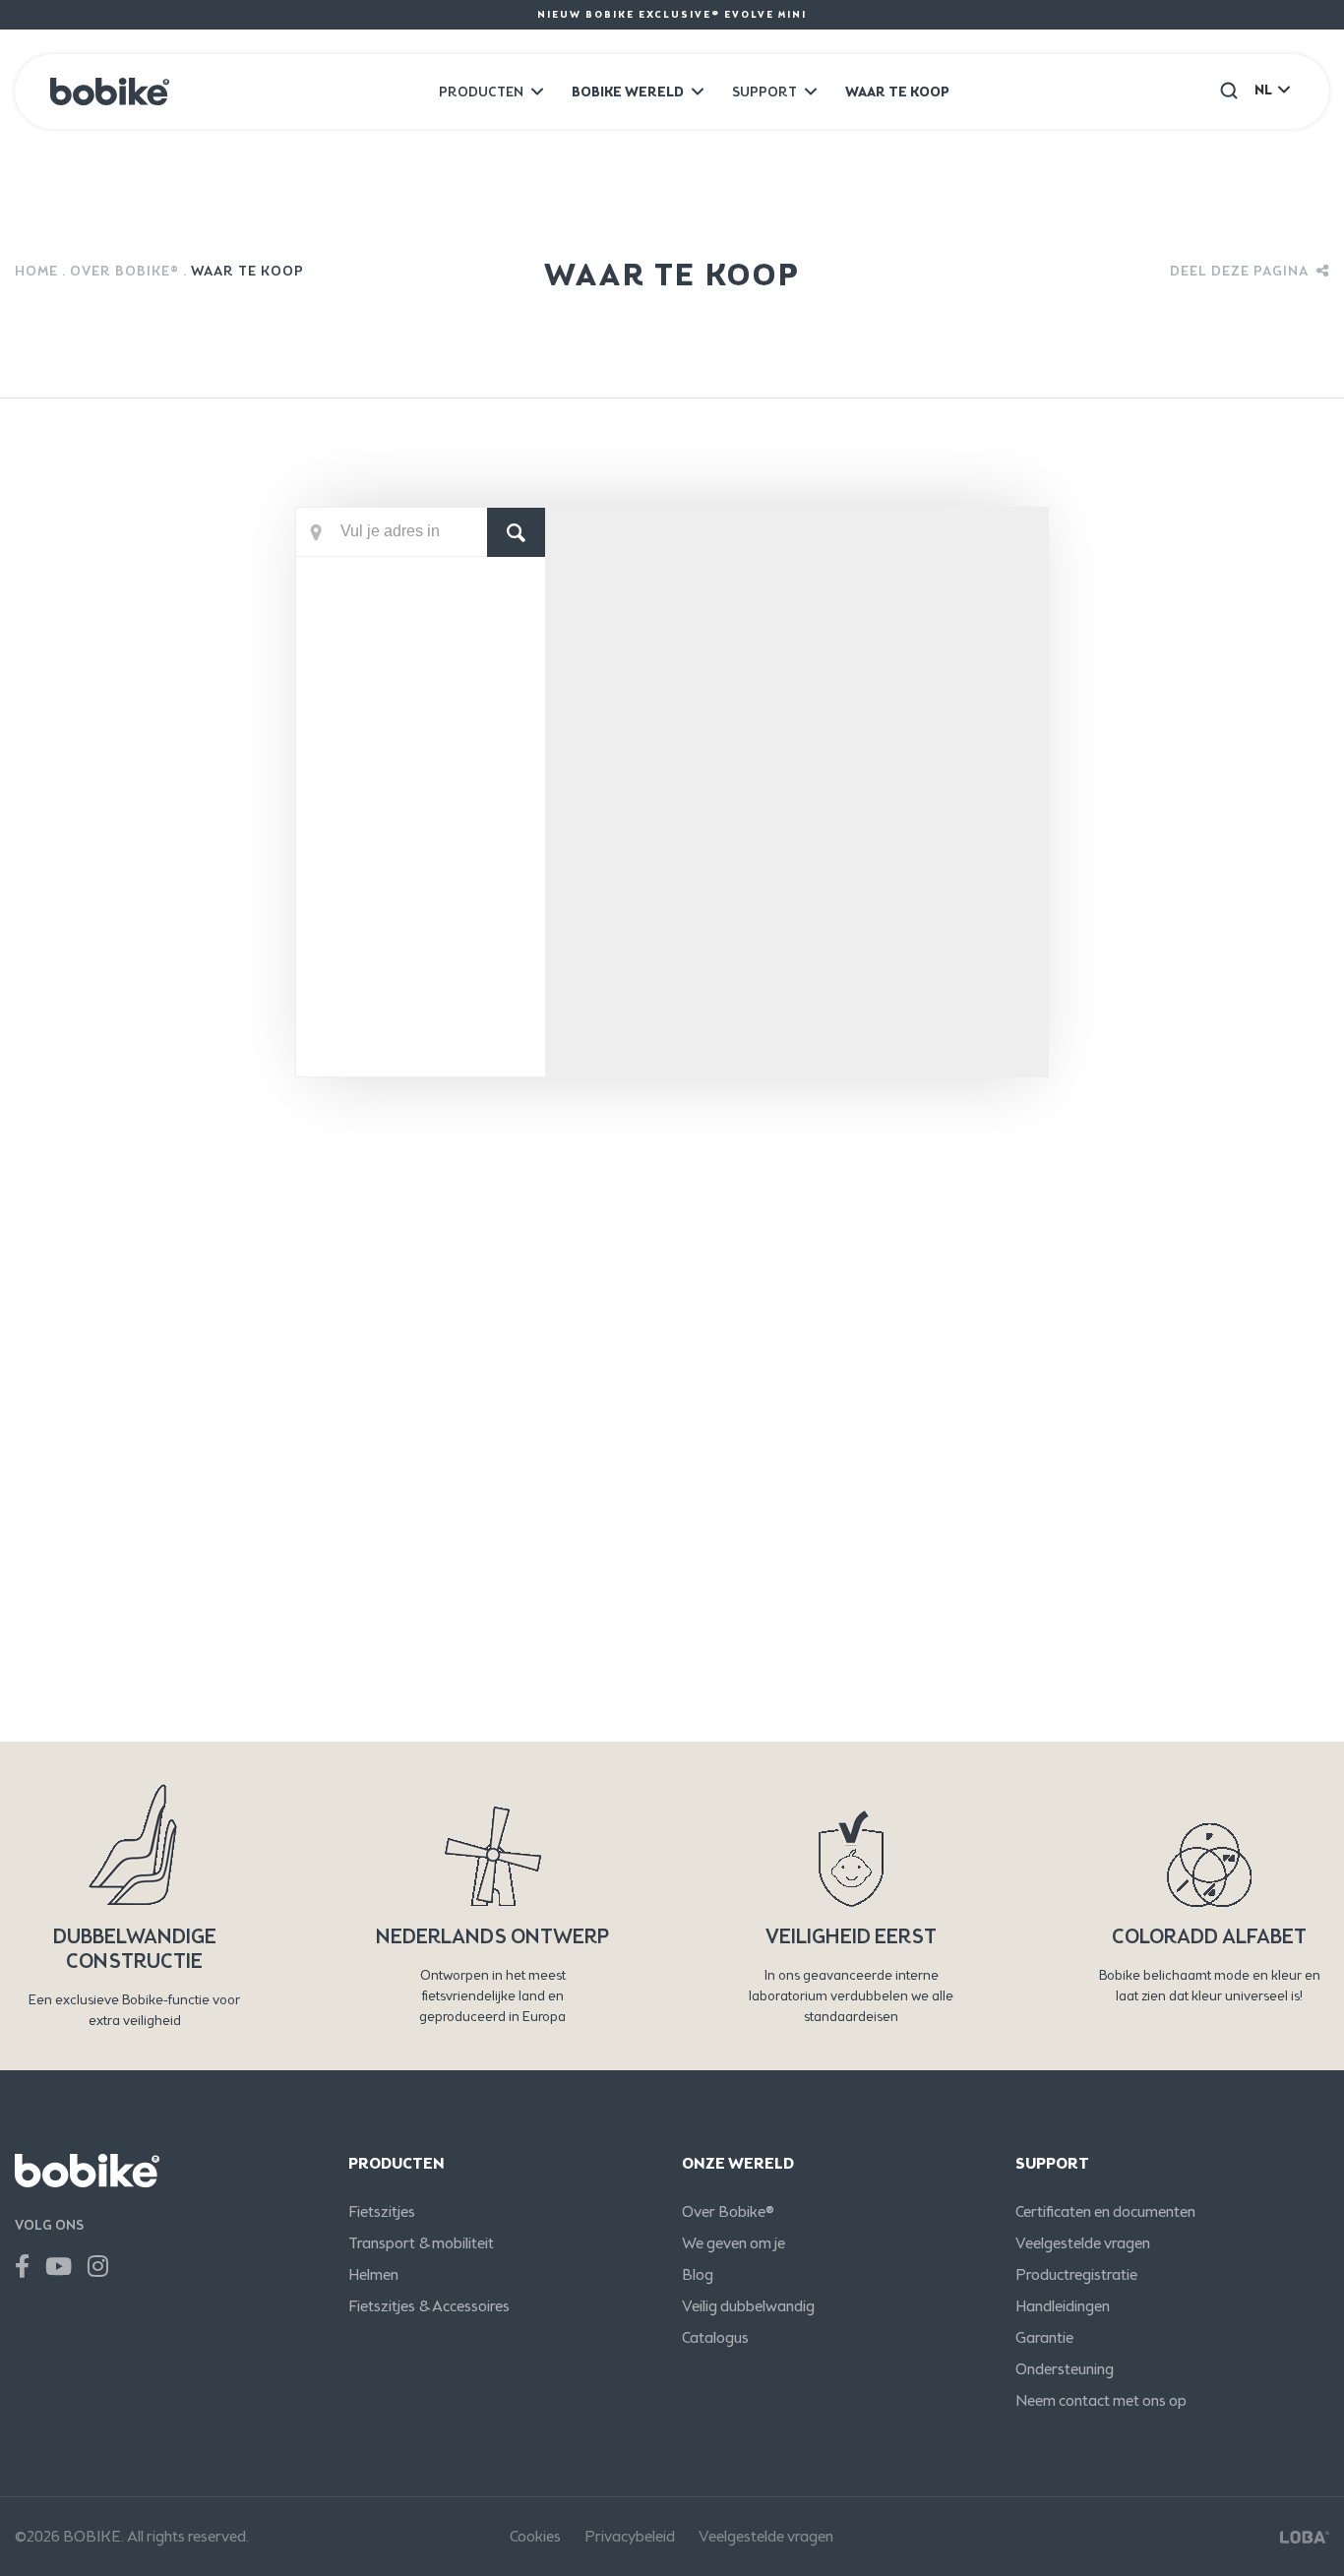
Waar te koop (897, 92)
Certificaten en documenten (1105, 2211)
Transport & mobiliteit (421, 2243)
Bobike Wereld (628, 92)
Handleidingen (1063, 2306)
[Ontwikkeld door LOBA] (1305, 2537)
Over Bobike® (124, 271)
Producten (481, 92)
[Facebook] (22, 2267)
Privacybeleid (630, 2536)
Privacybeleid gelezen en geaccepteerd (286, 1708)
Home (36, 271)
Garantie (1044, 2337)
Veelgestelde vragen (1083, 2243)
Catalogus (715, 2337)
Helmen (373, 2274)
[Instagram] (98, 2267)
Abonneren (1198, 1572)
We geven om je (733, 2243)
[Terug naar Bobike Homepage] (110, 92)
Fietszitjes (382, 2211)
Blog (698, 2274)
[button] (1229, 90)
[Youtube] (59, 2267)
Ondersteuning (1065, 2369)
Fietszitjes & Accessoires (429, 2306)
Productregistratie (1076, 2274)
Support (764, 92)
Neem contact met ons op (1101, 2400)
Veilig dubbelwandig (748, 2306)
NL (1263, 90)
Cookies (535, 2536)
